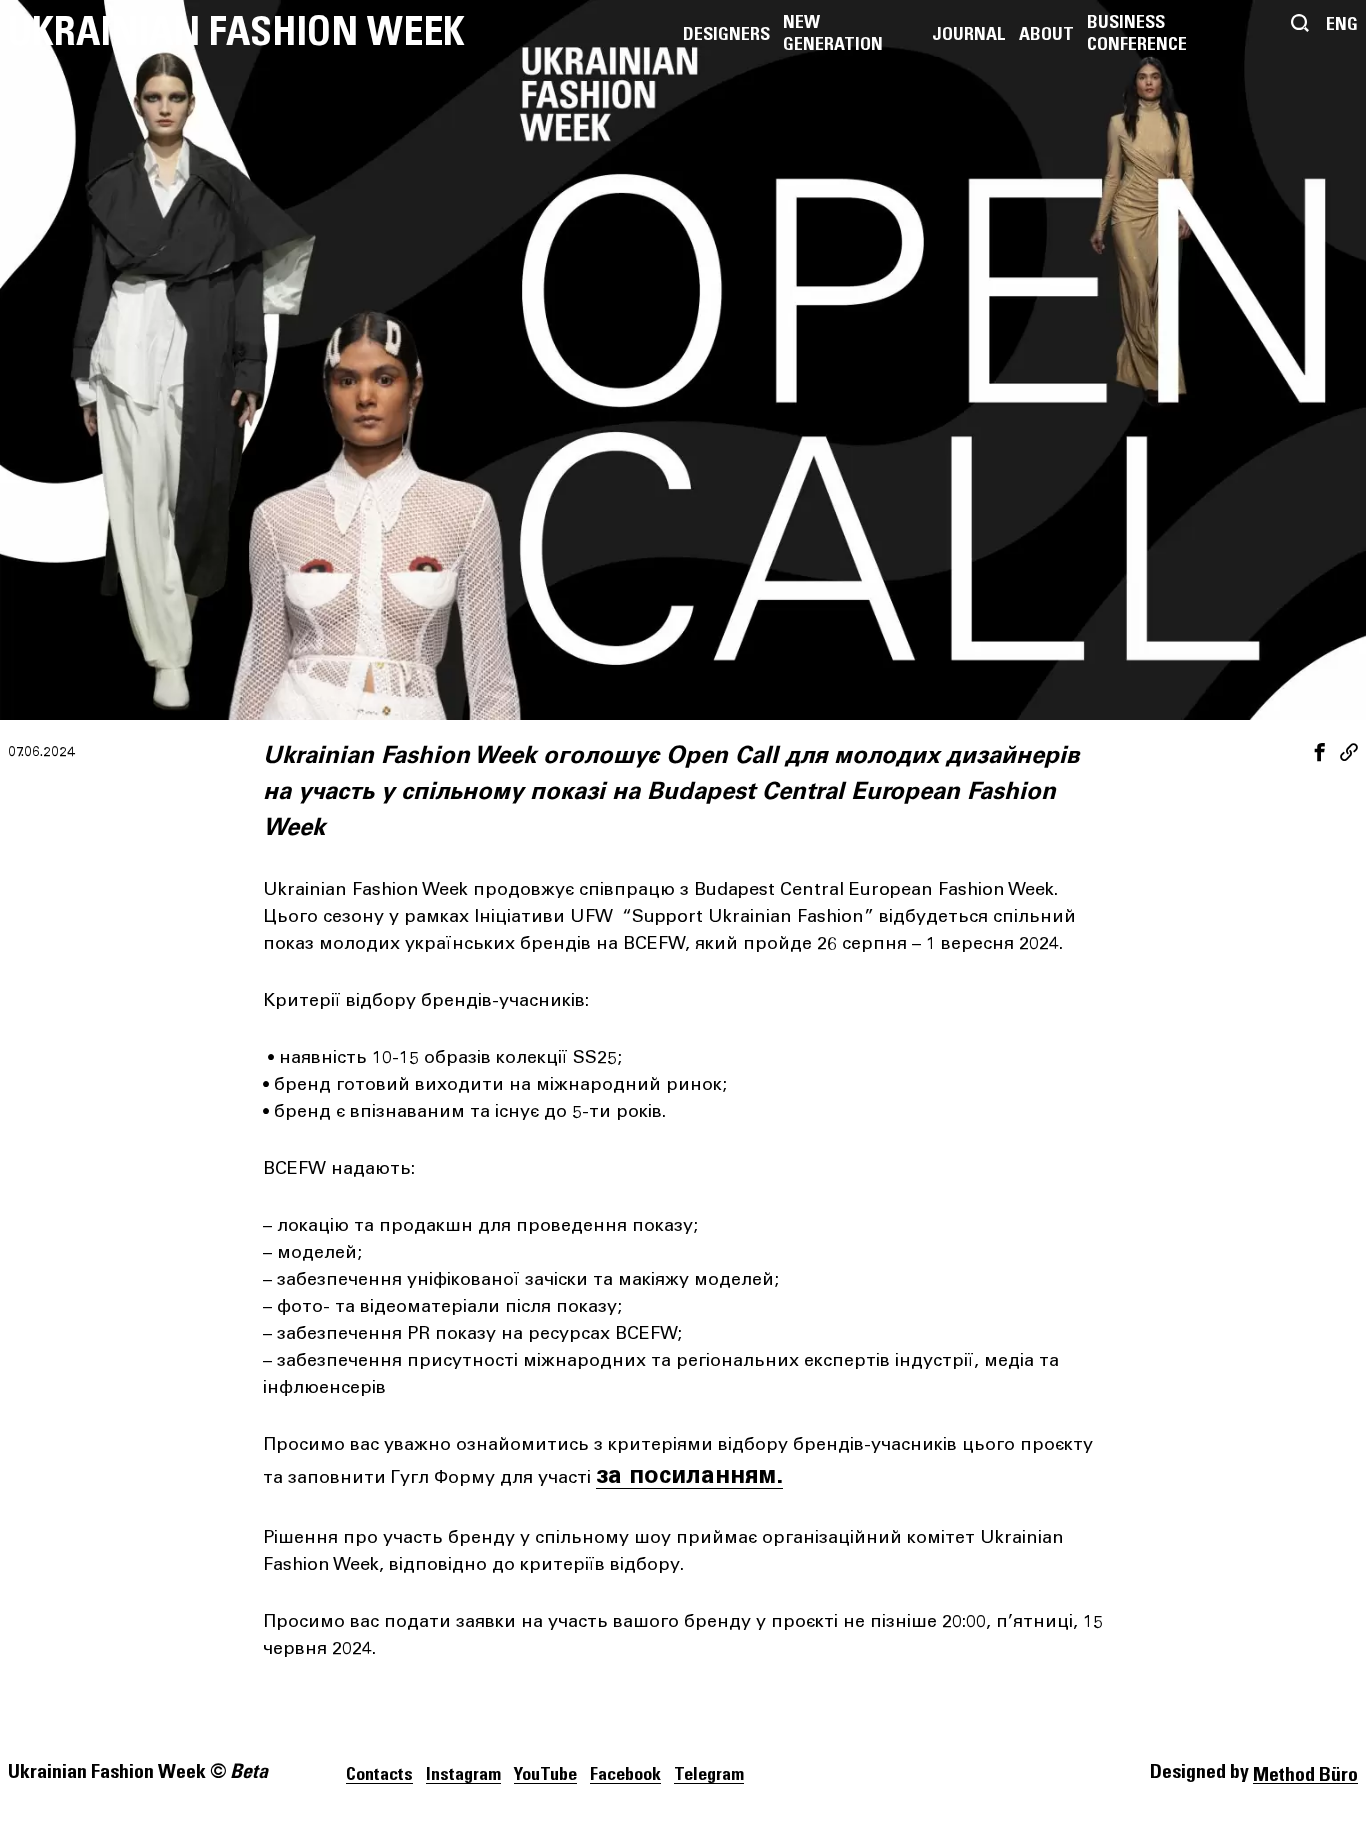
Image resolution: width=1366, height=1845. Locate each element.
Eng (1342, 25)
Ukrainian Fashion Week (236, 33)
